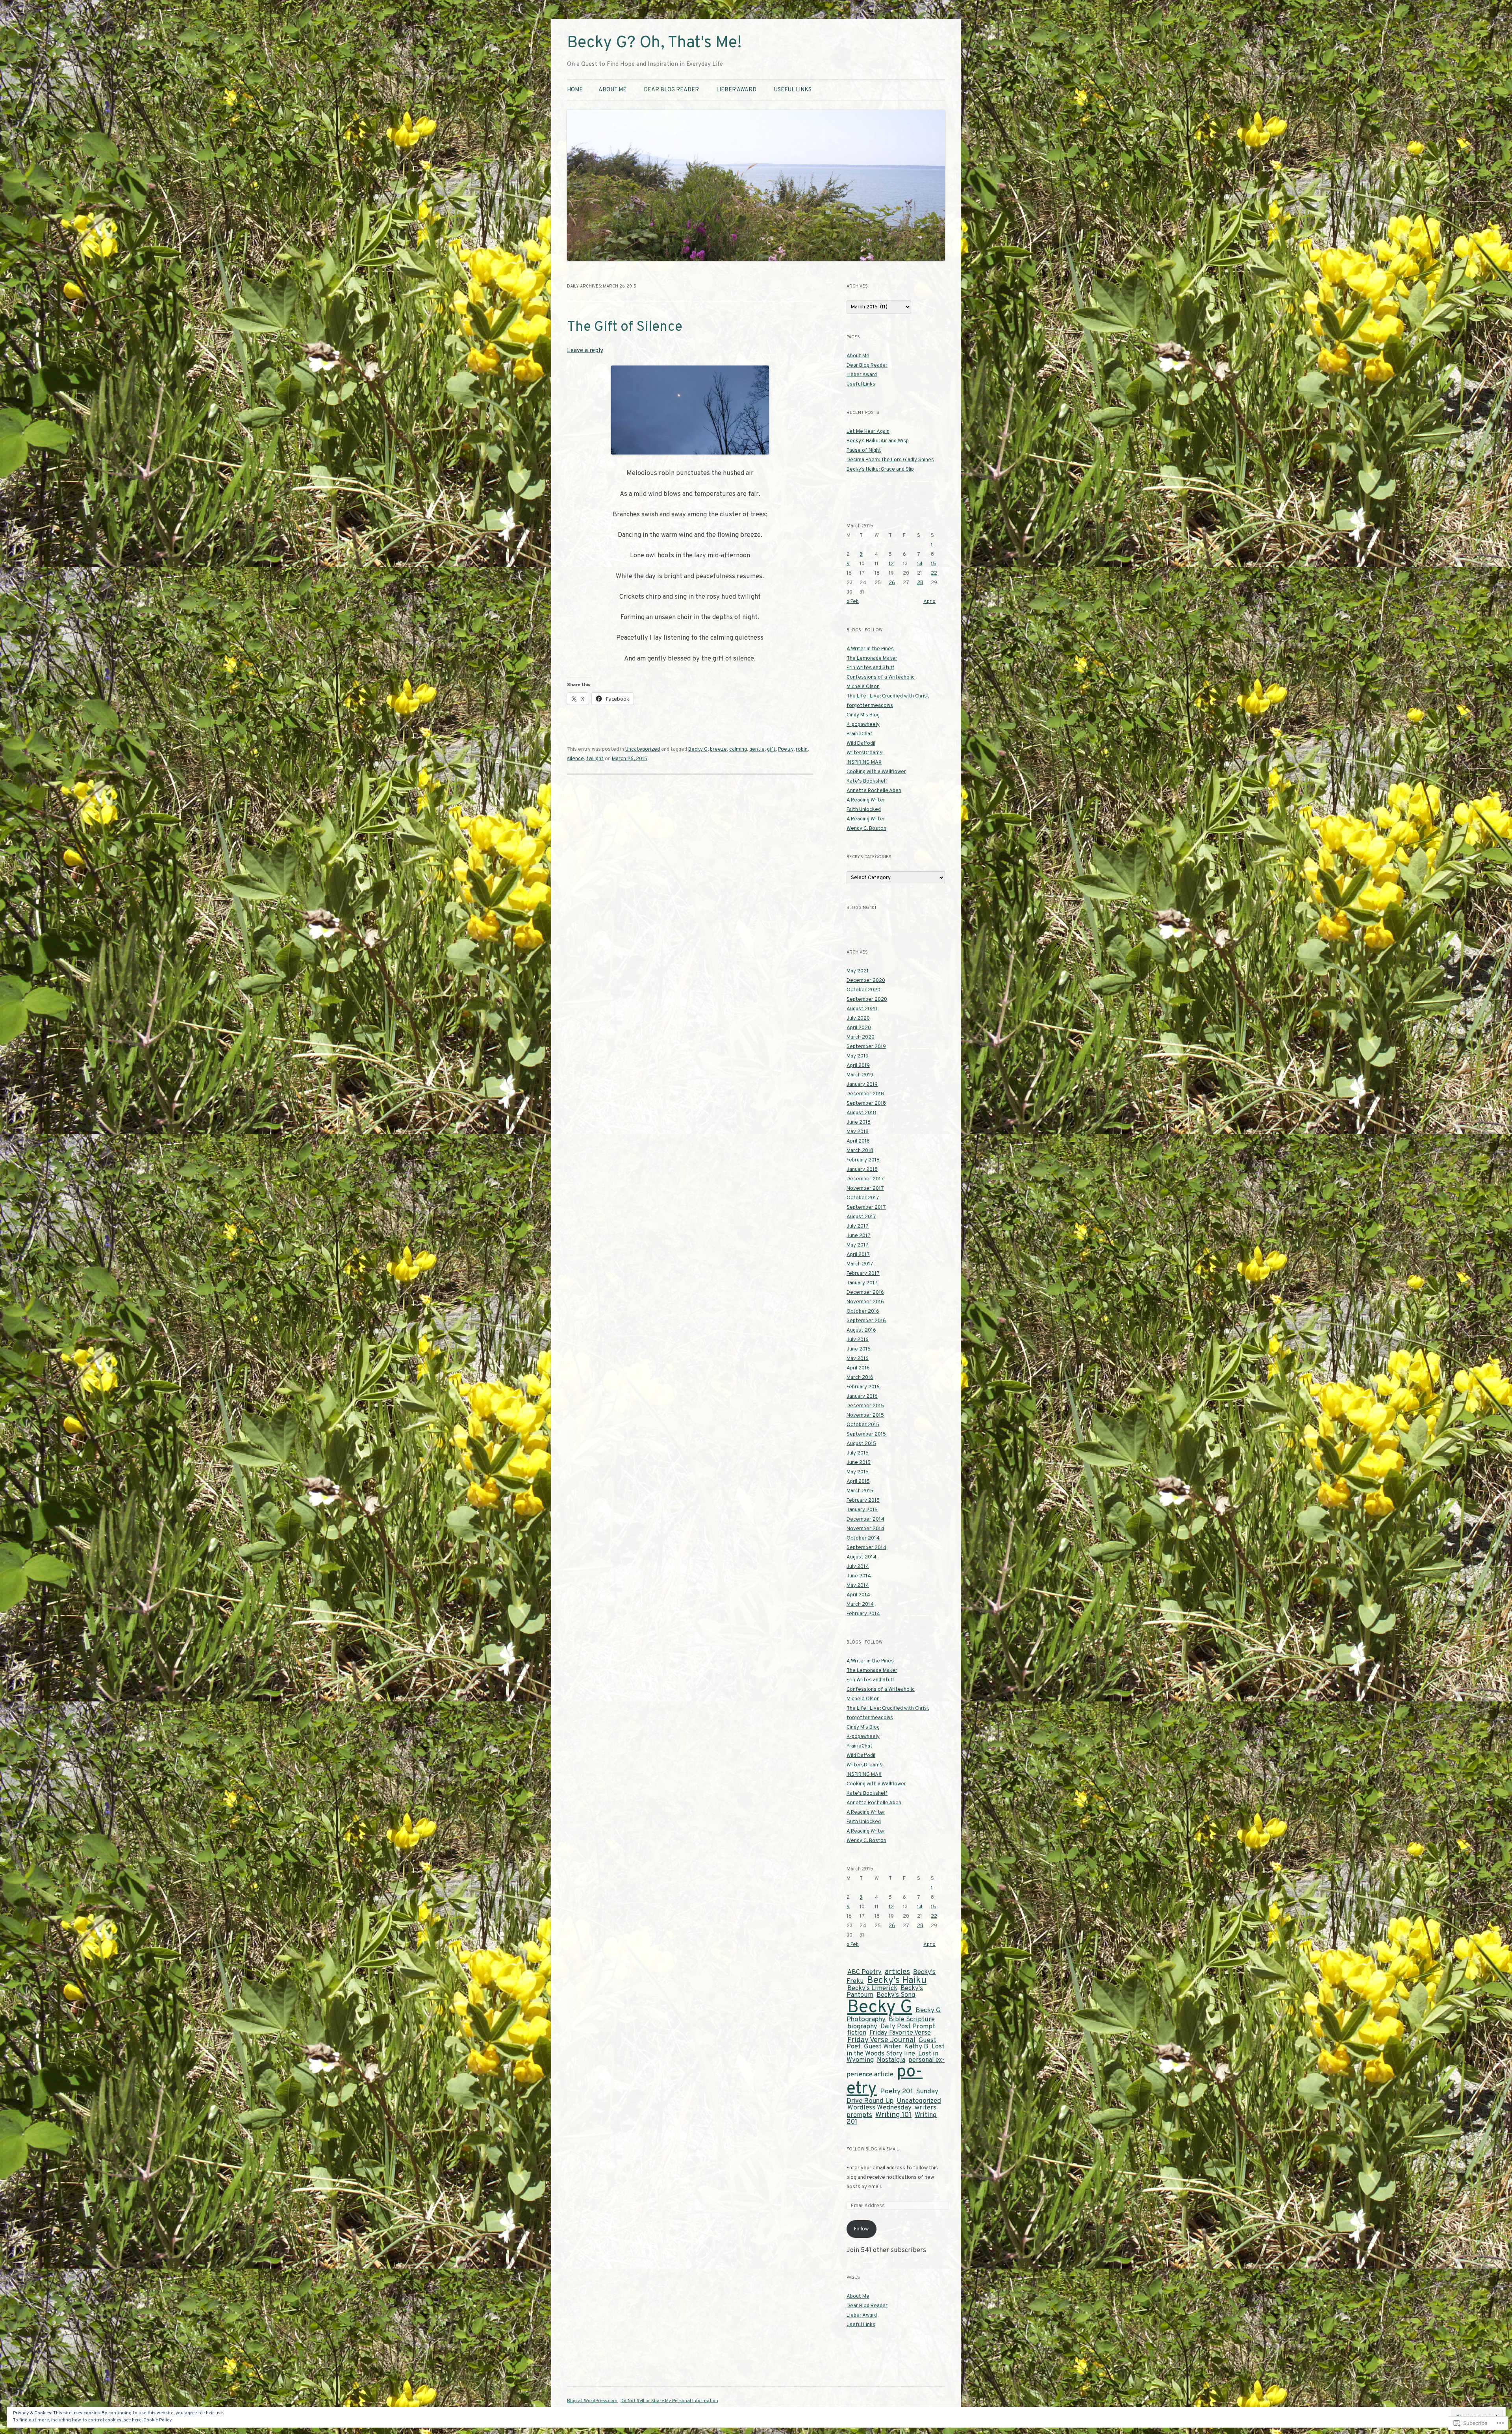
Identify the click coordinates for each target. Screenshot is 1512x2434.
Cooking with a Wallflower (876, 772)
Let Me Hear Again (868, 432)
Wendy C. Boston (866, 829)
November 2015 (865, 1416)
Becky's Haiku (897, 1981)
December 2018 (865, 1094)
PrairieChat (860, 734)
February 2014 (863, 1614)
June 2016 (859, 1349)
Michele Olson (863, 687)
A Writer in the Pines (870, 649)
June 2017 (859, 1236)
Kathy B (916, 2047)
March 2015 (860, 1491)
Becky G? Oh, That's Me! (654, 43)
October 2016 (863, 1312)
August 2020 (862, 1009)
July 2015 (858, 1453)
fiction (857, 2033)
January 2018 (862, 1170)
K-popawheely (863, 725)
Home (575, 90)
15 (933, 564)
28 (920, 583)
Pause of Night (864, 451)
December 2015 (865, 1406)
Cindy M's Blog (863, 715)
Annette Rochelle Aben (874, 791)
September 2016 (866, 1321)
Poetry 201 (897, 2092)
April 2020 (859, 1028)
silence (575, 759)
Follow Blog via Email (873, 2149)
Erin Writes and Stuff (870, 668)
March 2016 (860, 1378)
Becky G (698, 749)
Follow (861, 2229)
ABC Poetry (864, 1972)
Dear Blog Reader (671, 90)
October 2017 (863, 1198)
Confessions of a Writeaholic (881, 677)
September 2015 (866, 1434)
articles (897, 1972)
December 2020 (866, 981)
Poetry (786, 749)
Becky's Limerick (872, 1988)
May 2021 (858, 971)
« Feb (853, 602)
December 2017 (865, 1179)
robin (802, 749)
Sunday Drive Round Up (892, 2096)
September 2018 (866, 1104)
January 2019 (862, 1085)
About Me (612, 90)
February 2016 (863, 1387)
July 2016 (858, 1340)
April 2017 (858, 1255)
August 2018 (861, 1113)
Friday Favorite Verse (900, 2033)
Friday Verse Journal (881, 2040)
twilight (595, 759)
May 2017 (858, 1245)
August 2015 (861, 1444)
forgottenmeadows (870, 706)
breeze (718, 749)
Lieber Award (736, 90)
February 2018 (863, 1160)
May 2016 (858, 1359)
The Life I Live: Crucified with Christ (888, 696)
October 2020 (863, 990)
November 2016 (865, 1302)
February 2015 (863, 1501)
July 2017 (858, 1226)
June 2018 (859, 1122)
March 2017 (860, 1264)
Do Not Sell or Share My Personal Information (669, 2401)
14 (920, 564)
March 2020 (861, 1037)
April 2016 (858, 1368)
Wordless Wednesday (879, 2108)
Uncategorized (643, 749)
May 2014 (858, 1586)
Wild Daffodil (861, 744)
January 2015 (862, 1510)
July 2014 (858, 1567)
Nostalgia (891, 2060)
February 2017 (863, 1274)
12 (891, 564)
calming (738, 749)
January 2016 (862, 1397)
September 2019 (866, 1047)
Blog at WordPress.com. (593, 2401)
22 (934, 573)
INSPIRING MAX (864, 762)
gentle (757, 749)
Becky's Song (896, 1995)
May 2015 (858, 1472)
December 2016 (865, 1293)
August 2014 (862, 1557)
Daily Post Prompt (908, 2027)
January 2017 (862, 1283)
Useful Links (793, 90)
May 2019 (858, 1056)
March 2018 (860, 1151)
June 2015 (859, 1463)
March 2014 (860, 1605)
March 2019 (860, 1075)
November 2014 (865, 1529)
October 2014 (863, 1538)
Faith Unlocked (864, 810)
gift (771, 749)
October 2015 (863, 1425)
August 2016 (861, 1330)
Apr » (929, 602)
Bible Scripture (912, 2019)
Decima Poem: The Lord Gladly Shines (890, 460)
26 (892, 583)
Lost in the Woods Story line (896, 2050)
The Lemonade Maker (872, 659)
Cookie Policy (157, 2420)
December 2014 (865, 1519)
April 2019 (858, 1066)
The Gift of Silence (625, 327)
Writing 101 (893, 2115)
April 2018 (858, 1141)
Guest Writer (882, 2047)
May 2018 (858, 1132)
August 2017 (861, 1217)
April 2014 (858, 1595)
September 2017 (866, 1208)
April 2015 (858, 1482)
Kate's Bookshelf (867, 781)
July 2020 (858, 1018)
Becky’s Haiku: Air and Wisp (878, 441)
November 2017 (865, 1189)
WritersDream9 (865, 753)
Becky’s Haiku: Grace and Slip (880, 469)
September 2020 (867, 1000)
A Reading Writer (866, 800)
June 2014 (859, 1576)
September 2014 (866, 1548)
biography (862, 2027)
